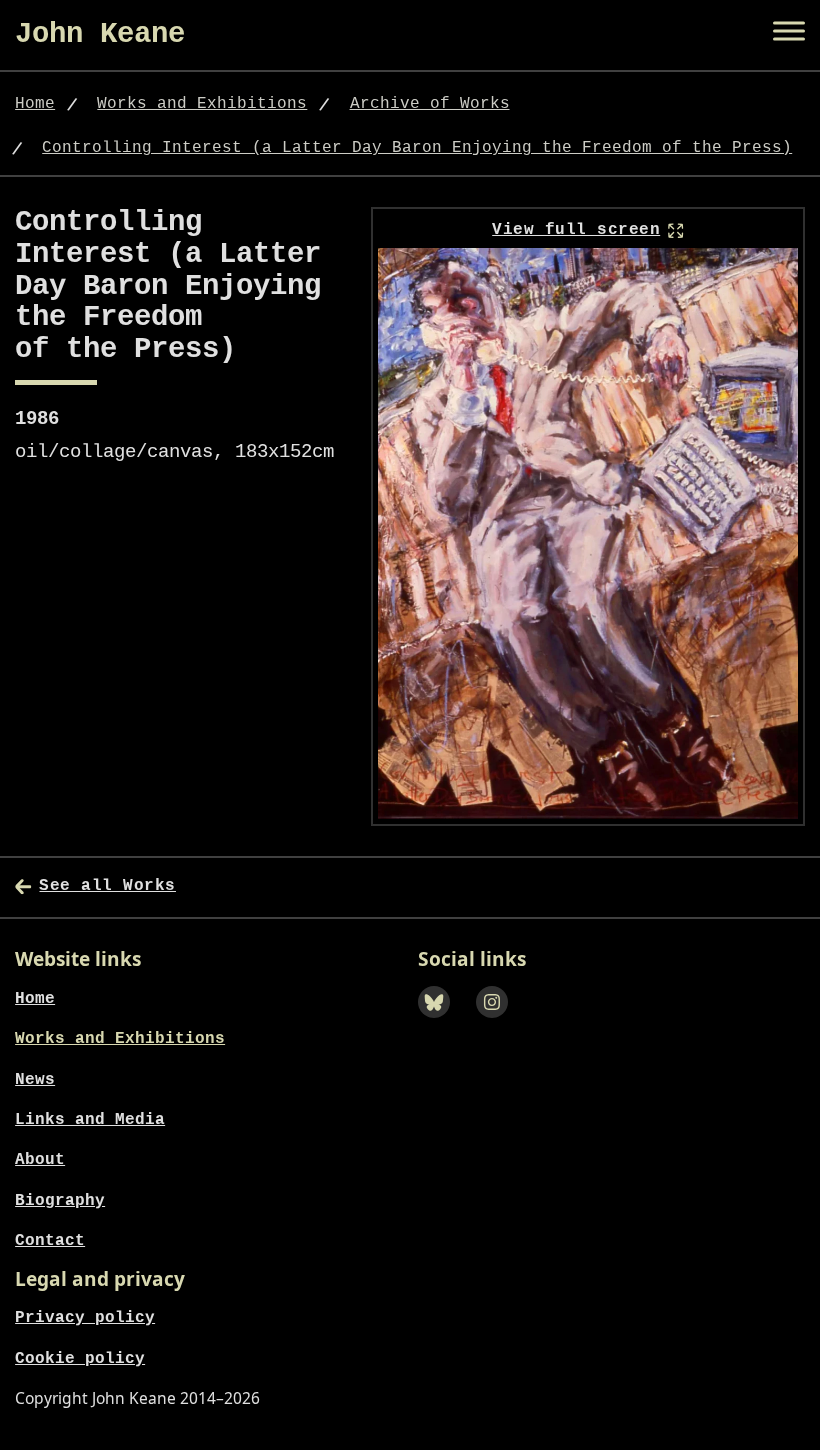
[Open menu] (789, 31)
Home (35, 104)
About (40, 1160)
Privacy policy (85, 1318)
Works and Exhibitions (202, 104)
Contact (50, 1241)
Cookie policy (80, 1359)
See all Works (107, 886)
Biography (60, 1201)
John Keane (100, 34)
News (35, 1080)
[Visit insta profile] (498, 1023)
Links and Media (90, 1120)
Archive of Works (430, 104)
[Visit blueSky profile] (440, 1023)
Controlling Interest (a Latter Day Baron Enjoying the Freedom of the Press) (417, 148)
